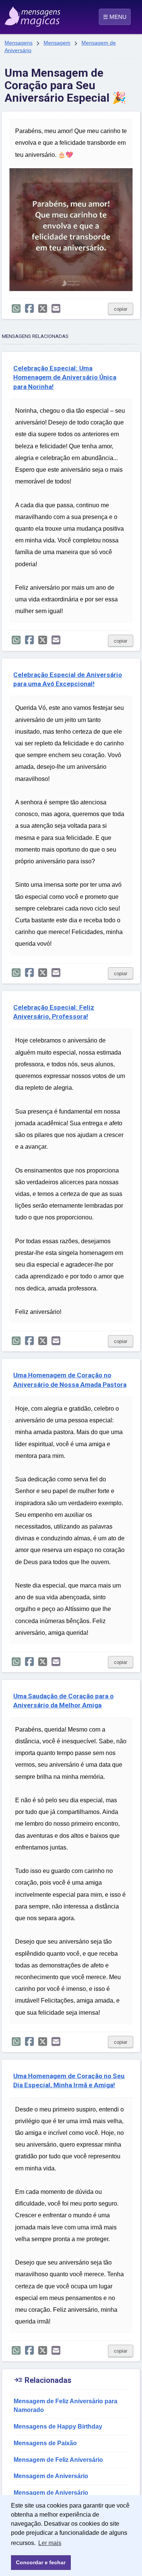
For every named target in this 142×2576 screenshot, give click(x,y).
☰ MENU (115, 17)
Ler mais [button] (50, 2543)
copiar (121, 309)
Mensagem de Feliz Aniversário (58, 2460)
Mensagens (19, 43)
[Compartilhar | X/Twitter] (43, 309)
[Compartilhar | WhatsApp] (16, 309)
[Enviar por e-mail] (56, 309)
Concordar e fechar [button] (41, 2562)
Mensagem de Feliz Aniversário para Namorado (66, 2406)
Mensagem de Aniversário (51, 2476)
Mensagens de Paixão (45, 2443)
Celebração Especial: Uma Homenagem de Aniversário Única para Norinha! (65, 377)
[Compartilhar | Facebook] (29, 309)
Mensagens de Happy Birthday (58, 2427)
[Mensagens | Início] (12, 14)
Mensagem (57, 43)
